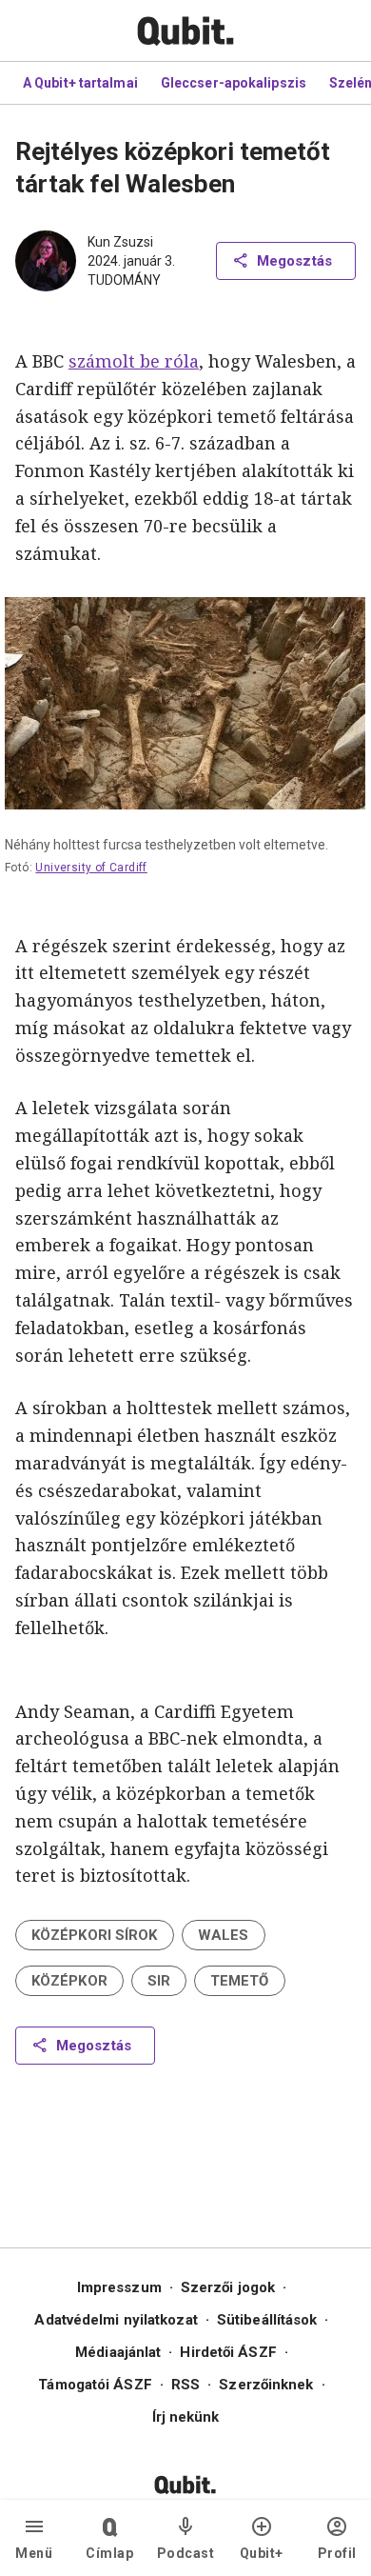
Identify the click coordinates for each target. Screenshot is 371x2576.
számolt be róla (134, 361)
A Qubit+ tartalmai (80, 83)
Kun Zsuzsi (120, 242)
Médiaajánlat (118, 2352)
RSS (185, 2385)
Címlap (109, 2553)
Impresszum (119, 2287)
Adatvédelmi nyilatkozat (116, 2320)
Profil (337, 2553)
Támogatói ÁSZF (95, 2385)
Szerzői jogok (228, 2287)
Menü (34, 2553)
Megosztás (294, 261)
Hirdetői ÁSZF (228, 2352)
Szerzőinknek (266, 2385)
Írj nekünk (186, 2417)
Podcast (186, 2553)
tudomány (124, 280)
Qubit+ (262, 2553)
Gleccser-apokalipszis (234, 83)
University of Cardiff (92, 869)
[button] (95, 1935)
